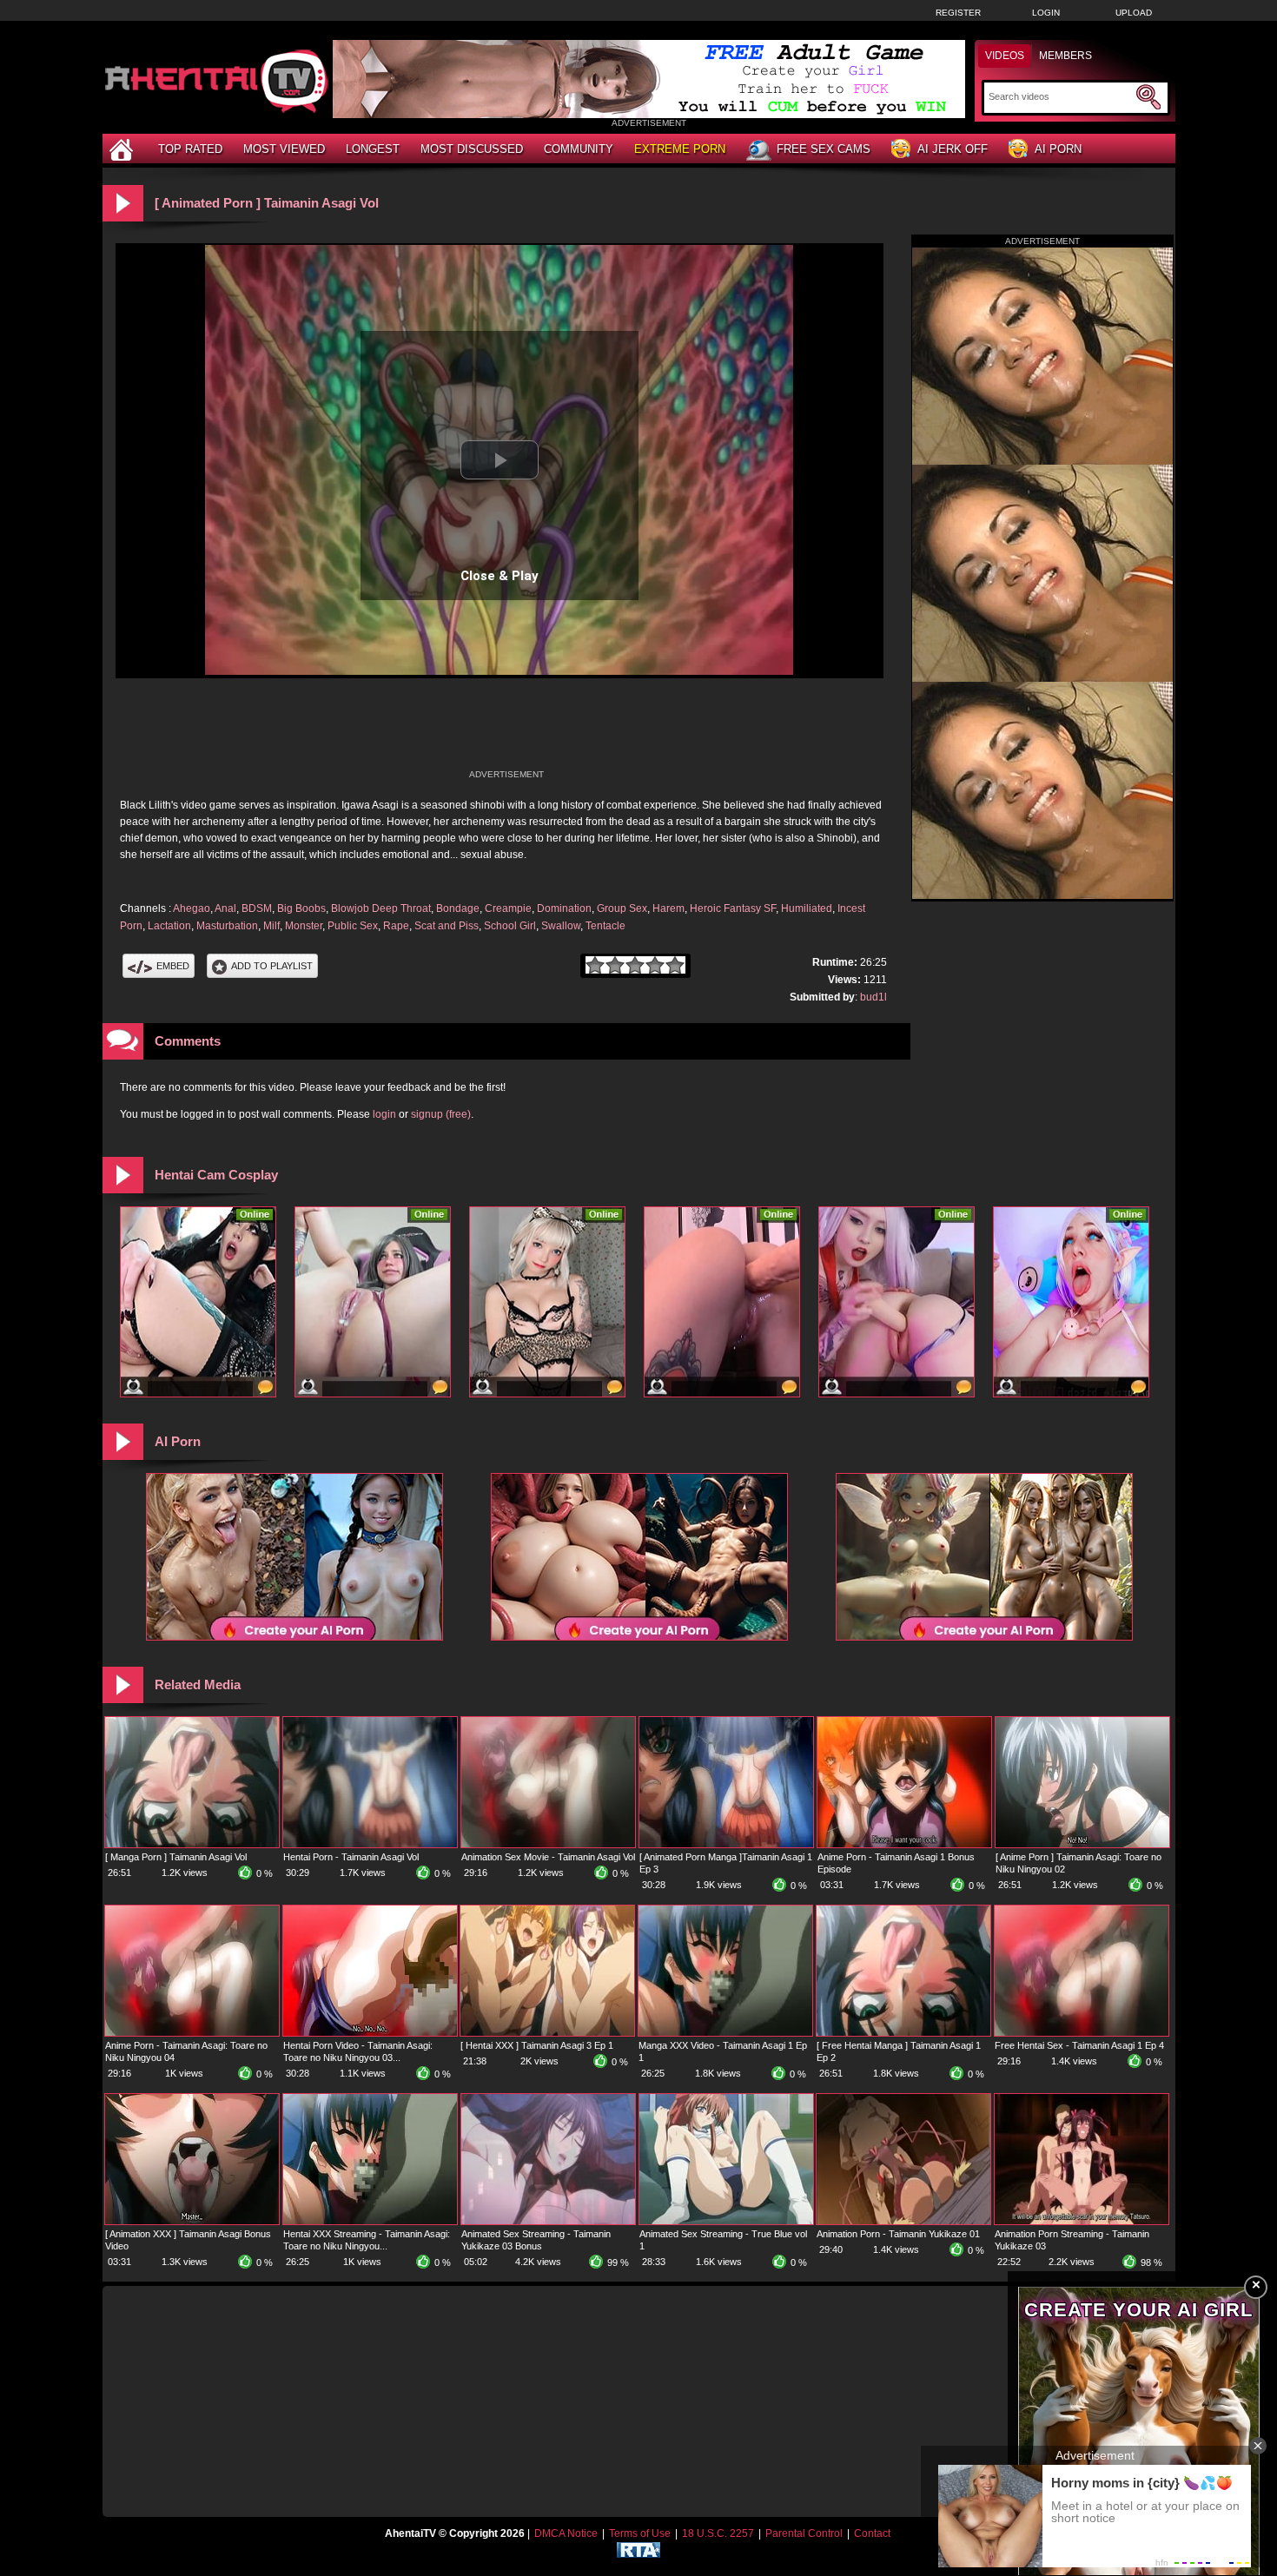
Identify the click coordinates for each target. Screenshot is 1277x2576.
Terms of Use (640, 2533)
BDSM (257, 908)
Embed (173, 966)
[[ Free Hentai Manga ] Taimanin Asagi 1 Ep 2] (903, 2032)
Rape (396, 926)
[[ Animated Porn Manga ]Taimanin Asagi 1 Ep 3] (726, 1844)
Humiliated (807, 908)
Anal (225, 908)
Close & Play (500, 576)
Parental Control (804, 2533)
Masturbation (227, 926)
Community (579, 149)
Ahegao (192, 908)
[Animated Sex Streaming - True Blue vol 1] (726, 2221)
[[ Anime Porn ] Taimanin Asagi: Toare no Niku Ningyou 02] (1082, 1844)
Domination (564, 908)
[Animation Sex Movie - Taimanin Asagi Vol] (548, 1844)
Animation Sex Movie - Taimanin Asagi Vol (548, 1857)
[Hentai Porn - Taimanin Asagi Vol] (370, 1844)
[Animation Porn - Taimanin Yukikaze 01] (903, 2221)
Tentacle (605, 926)
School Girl (510, 926)
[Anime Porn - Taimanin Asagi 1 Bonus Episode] (904, 1844)
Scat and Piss (447, 926)
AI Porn (1058, 149)
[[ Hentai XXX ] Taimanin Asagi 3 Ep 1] (547, 2032)
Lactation (169, 926)
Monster (304, 926)
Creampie (508, 908)
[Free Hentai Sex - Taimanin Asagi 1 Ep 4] (1082, 2032)
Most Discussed (472, 149)
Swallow (561, 926)
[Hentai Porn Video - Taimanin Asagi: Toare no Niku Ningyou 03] (370, 2032)
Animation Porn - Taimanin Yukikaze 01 (898, 2234)
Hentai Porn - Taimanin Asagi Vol (351, 1857)
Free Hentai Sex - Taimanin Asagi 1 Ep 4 (1079, 2045)
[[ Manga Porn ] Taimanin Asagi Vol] (192, 1844)
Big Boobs (301, 908)
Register (958, 13)
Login (1046, 13)
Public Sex (353, 926)
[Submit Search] (1148, 97)
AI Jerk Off (953, 149)
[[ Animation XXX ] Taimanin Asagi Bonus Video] (192, 2221)
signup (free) (441, 1114)
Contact (872, 2533)
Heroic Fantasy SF (733, 908)
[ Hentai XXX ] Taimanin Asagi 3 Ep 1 (537, 2045)
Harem (668, 908)
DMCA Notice (566, 2533)
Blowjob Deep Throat (381, 908)
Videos (1005, 56)
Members (1065, 56)
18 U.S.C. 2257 (718, 2533)
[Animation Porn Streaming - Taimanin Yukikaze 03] (1082, 2221)
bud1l (873, 997)
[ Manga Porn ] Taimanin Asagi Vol (176, 1857)
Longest (373, 149)
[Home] (123, 149)
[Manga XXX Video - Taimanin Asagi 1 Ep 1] (725, 2032)
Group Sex (622, 908)
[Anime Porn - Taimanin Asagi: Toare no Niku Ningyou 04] (192, 2032)
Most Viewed (284, 149)
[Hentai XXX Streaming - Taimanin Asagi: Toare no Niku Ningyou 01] (370, 2221)
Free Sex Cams (824, 149)
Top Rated (190, 149)
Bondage (458, 908)
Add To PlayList (272, 966)
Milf (271, 926)
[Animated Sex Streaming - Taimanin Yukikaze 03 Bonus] (548, 2221)
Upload (1134, 13)
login (384, 1114)
